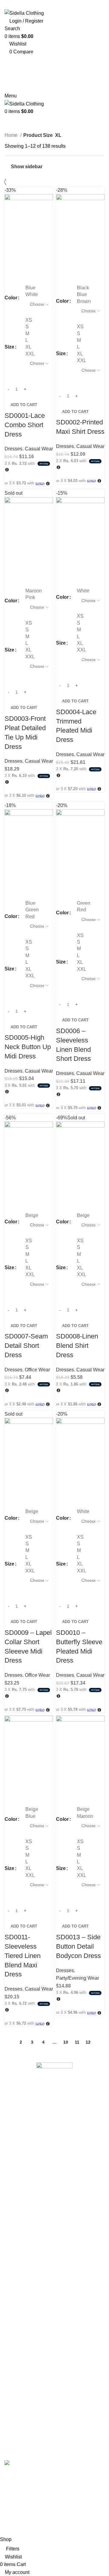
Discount (14, 2286)
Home (12, 135)
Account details (21, 2437)
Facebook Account (25, 2176)
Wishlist (13, 2426)
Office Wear (37, 1370)
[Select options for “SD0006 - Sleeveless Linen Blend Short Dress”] (64, 877)
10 (66, 2042)
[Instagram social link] (54, 5)
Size (9, 347)
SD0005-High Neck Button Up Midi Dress (28, 1047)
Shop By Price (20, 2350)
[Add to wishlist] (12, 277)
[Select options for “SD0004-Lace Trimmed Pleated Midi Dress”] (64, 565)
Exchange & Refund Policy (33, 2274)
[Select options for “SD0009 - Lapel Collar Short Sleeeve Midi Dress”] (12, 1486)
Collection (15, 2373)
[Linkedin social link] (62, 60)
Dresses (13, 449)
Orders (12, 2404)
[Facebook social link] (39, 5)
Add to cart (24, 405)
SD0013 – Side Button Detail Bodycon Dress (78, 1946)
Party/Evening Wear (78, 1978)
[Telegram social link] (70, 60)
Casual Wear (39, 449)
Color (11, 298)
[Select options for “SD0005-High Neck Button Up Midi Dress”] (12, 877)
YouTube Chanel (23, 2198)
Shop (10, 2328)
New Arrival (17, 2339)
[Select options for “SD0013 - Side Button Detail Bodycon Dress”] (64, 1783)
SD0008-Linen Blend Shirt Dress (77, 1346)
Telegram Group (22, 2232)
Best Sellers (18, 2362)
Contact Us (17, 2308)
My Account (17, 2297)
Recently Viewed (23, 2415)
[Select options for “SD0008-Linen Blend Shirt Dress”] (64, 1190)
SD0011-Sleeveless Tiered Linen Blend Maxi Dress (23, 1956)
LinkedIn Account (23, 2210)
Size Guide (17, 2384)
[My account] (6, 119)
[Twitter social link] (47, 5)
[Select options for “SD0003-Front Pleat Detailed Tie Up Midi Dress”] (12, 565)
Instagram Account (24, 2187)
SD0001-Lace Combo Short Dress (25, 425)
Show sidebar (27, 167)
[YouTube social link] (62, 5)
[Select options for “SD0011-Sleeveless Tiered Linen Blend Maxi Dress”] (12, 1783)
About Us (15, 2263)
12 (88, 2042)
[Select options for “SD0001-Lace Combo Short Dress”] (12, 262)
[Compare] (45, 262)
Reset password (22, 2449)
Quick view (28, 262)
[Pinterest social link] (70, 5)
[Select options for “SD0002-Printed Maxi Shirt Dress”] (64, 262)
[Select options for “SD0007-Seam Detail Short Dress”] (12, 1190)
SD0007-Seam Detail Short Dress (26, 1346)
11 (77, 2042)
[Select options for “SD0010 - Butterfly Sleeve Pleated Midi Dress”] (64, 1486)
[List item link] (54, 2131)
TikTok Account (21, 2221)
